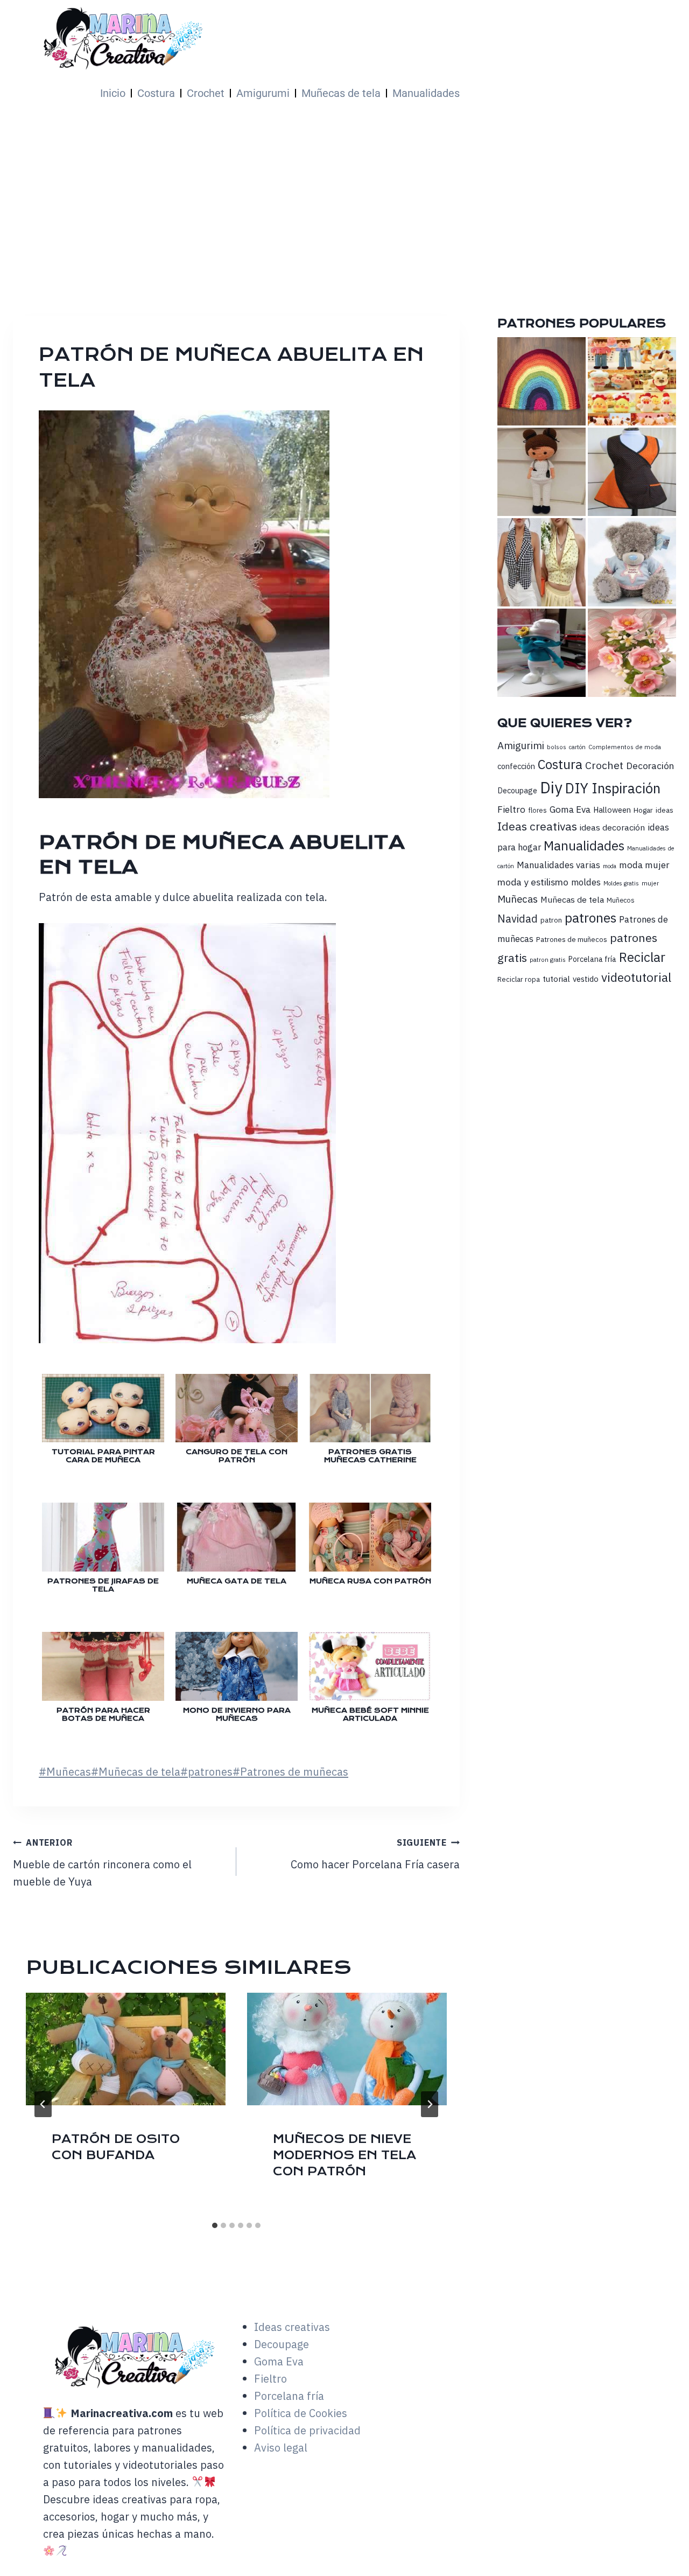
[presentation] (126, 2049)
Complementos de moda (625, 747)
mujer (650, 883)
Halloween (612, 810)
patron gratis (548, 959)
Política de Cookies (301, 2413)
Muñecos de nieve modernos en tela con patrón (344, 2155)
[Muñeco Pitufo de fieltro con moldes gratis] (542, 653)
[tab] (215, 2225)
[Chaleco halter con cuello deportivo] (542, 562)
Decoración (650, 766)
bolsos (557, 747)
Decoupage (517, 790)
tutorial (556, 979)
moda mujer (644, 865)
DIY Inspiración (613, 788)
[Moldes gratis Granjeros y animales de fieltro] (632, 381)
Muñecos (621, 900)
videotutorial (636, 977)
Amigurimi (521, 745)
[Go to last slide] (43, 2104)
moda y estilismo (533, 882)
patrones (206, 1772)
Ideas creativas (537, 826)
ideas (665, 810)
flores (537, 810)
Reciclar (642, 957)
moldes (586, 882)
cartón (577, 747)
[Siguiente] (430, 2104)
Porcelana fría (592, 959)
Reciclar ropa (519, 979)
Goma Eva (570, 809)
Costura (156, 93)
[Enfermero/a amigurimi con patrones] (542, 472)
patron (551, 920)
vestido (586, 979)
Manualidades (426, 93)
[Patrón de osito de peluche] (632, 562)
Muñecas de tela (341, 93)
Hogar (643, 810)
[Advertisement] (344, 192)
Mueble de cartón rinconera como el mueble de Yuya (102, 1863)
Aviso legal (281, 2448)
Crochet (206, 93)
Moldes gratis (621, 883)
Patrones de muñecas (290, 1772)
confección (516, 766)
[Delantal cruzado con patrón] (632, 472)
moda (610, 866)
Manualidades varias (558, 865)
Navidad (518, 919)
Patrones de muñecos (572, 939)
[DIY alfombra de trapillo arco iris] (542, 381)
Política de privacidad (307, 2430)
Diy (551, 787)
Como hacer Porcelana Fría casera (375, 1854)
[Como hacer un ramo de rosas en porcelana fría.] (632, 653)
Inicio (113, 93)
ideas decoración (612, 827)
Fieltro (511, 809)
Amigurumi (263, 93)
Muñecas (65, 1772)
